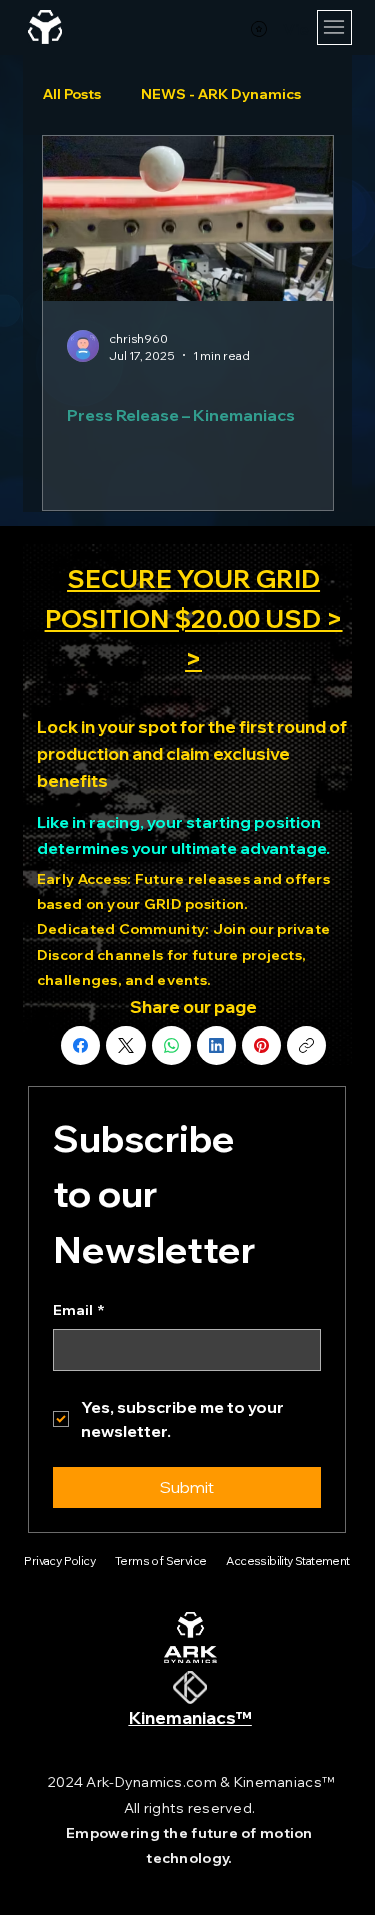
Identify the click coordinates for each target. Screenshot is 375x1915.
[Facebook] (80, 1045)
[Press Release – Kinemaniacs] (188, 218)
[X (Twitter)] (126, 1045)
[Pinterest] (261, 1045)
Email (79, 1310)
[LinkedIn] (216, 1045)
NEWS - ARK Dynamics (221, 94)
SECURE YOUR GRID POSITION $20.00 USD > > (194, 618)
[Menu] (334, 27)
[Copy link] (306, 1045)
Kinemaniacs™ (190, 1717)
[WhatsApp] (171, 1045)
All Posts (72, 94)
